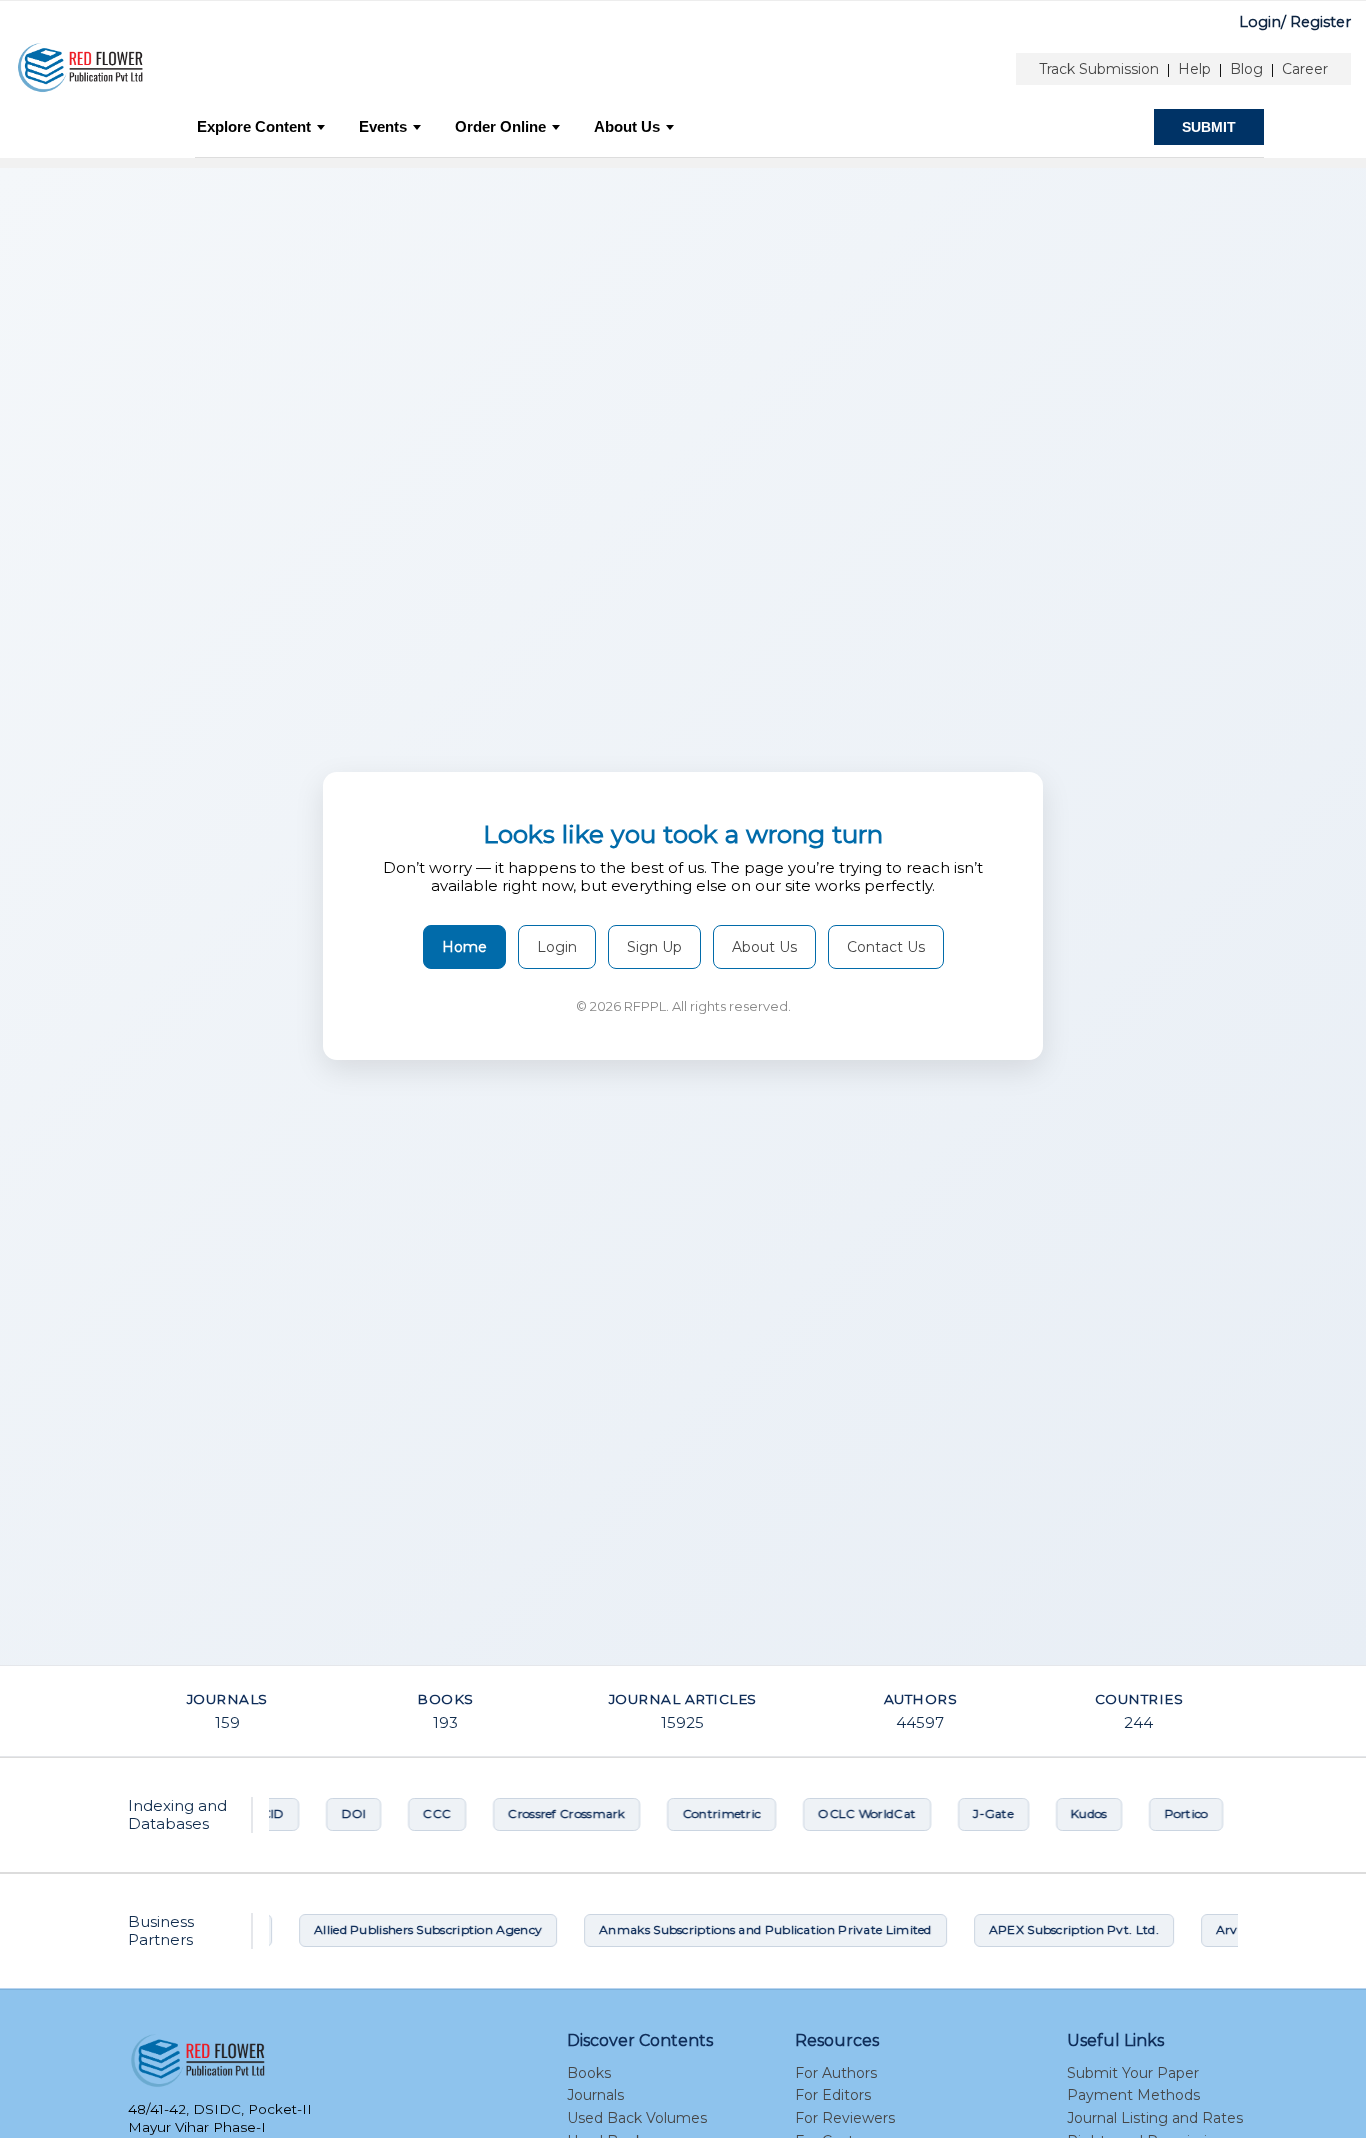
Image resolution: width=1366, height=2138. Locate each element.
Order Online (500, 126)
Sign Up (654, 947)
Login (557, 947)
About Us (627, 126)
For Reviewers (845, 2118)
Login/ (1262, 22)
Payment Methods (1133, 2095)
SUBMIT (1209, 127)
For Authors (836, 2073)
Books (589, 2073)
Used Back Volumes (637, 2118)
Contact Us (886, 947)
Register (1320, 22)
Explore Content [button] (254, 126)
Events (383, 126)
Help (1194, 69)
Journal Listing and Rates (1155, 2118)
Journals (595, 2095)
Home (464, 947)
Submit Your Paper (1133, 2073)
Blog (1246, 69)
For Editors (833, 2095)
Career (1305, 69)
